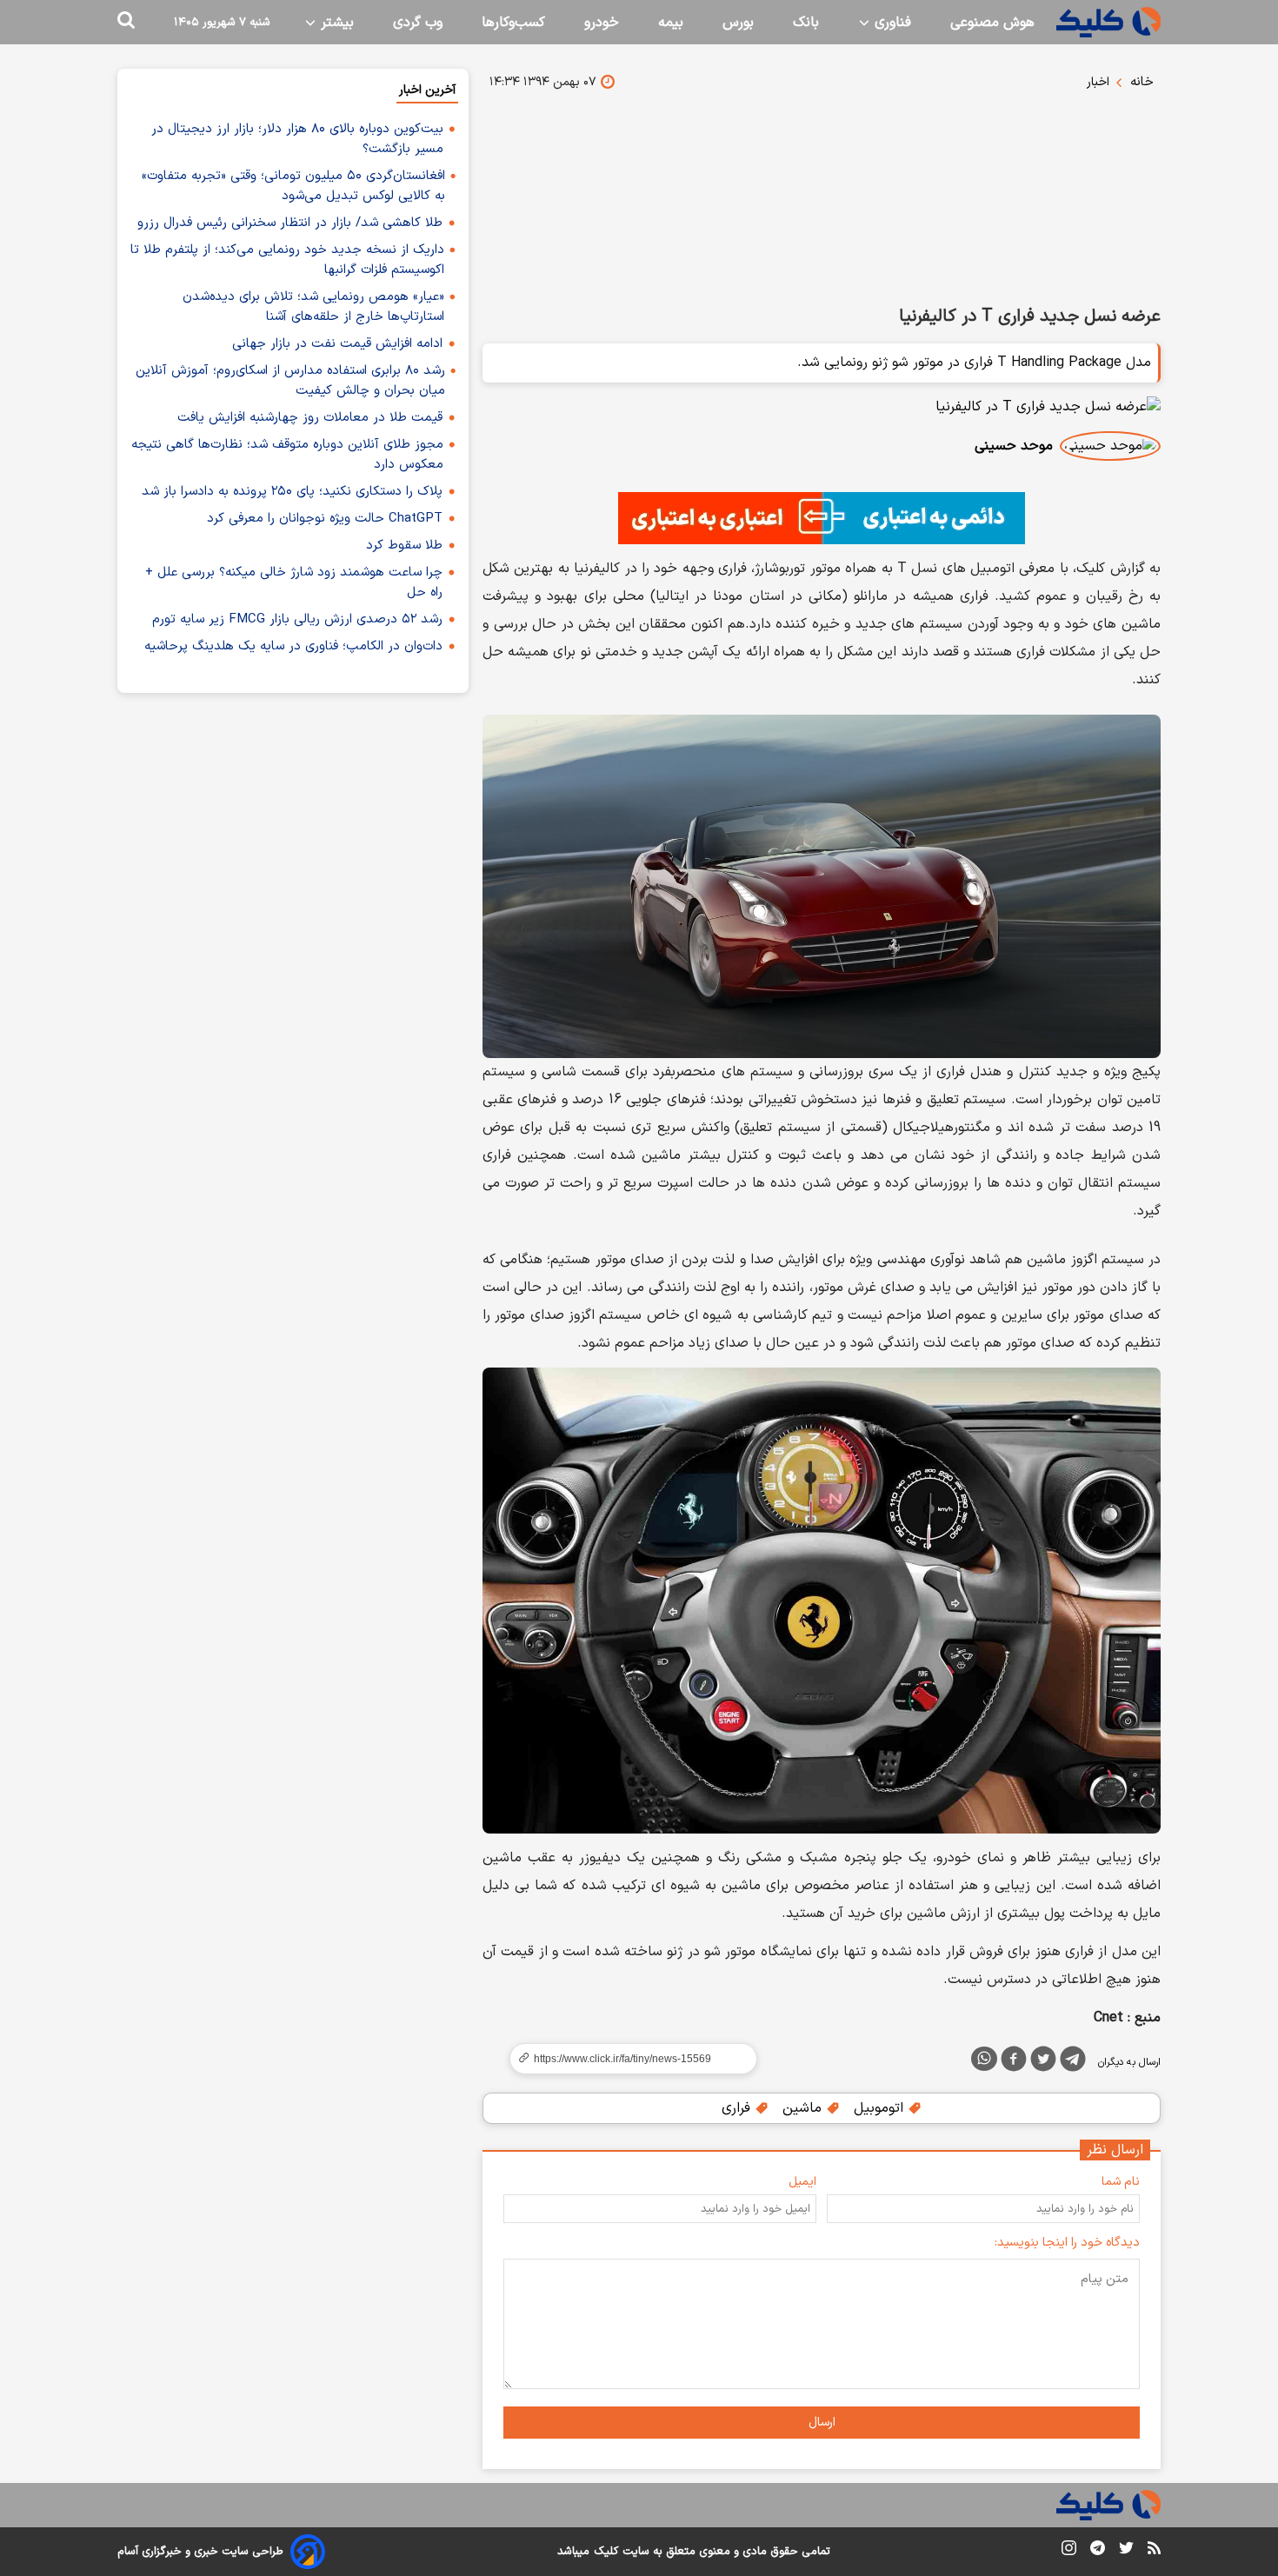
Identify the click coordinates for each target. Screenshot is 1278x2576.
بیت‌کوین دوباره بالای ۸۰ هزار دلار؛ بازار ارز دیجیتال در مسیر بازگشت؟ (297, 139)
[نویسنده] (1110, 446)
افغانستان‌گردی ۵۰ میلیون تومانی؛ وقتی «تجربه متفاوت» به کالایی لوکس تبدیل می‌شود (293, 186)
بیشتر (335, 23)
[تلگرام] (1073, 2062)
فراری (738, 2108)
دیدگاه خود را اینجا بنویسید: (1067, 2243)
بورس (738, 23)
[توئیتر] (1043, 2062)
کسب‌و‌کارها (513, 23)
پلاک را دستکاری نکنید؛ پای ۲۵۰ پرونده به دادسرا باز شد (292, 492)
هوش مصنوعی (992, 23)
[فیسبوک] (1014, 2062)
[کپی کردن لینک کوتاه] (626, 2059)
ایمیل (802, 2182)
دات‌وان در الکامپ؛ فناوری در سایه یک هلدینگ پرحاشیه (293, 646)
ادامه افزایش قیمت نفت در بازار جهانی (337, 344)
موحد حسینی (1014, 446)
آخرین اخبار (427, 90)
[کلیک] (1108, 22)
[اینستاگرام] (1069, 2551)
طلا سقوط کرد (404, 546)
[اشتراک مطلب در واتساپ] (984, 2059)
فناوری (891, 23)
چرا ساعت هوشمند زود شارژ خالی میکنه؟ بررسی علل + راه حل (294, 582)
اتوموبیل (881, 2108)
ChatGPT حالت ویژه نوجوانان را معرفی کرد (325, 519)
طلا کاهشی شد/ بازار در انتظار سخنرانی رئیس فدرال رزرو (290, 223)
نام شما (1121, 2182)
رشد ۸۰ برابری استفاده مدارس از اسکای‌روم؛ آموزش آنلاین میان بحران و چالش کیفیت (290, 381)
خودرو (602, 23)
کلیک (606, 2552)
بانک (806, 23)
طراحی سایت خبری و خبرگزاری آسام (200, 2552)
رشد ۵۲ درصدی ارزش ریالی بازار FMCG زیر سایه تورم (297, 619)
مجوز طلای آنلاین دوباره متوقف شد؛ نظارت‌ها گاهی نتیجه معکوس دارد (287, 455)
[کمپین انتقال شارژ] (822, 518)
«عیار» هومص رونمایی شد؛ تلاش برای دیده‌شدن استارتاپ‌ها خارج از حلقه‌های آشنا (313, 307)
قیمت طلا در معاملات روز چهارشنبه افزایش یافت (310, 418)
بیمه (671, 23)
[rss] (1154, 2551)
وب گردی (418, 23)
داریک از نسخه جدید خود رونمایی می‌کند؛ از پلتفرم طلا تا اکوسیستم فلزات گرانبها (287, 260)
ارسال (822, 2423)
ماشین (804, 2108)
